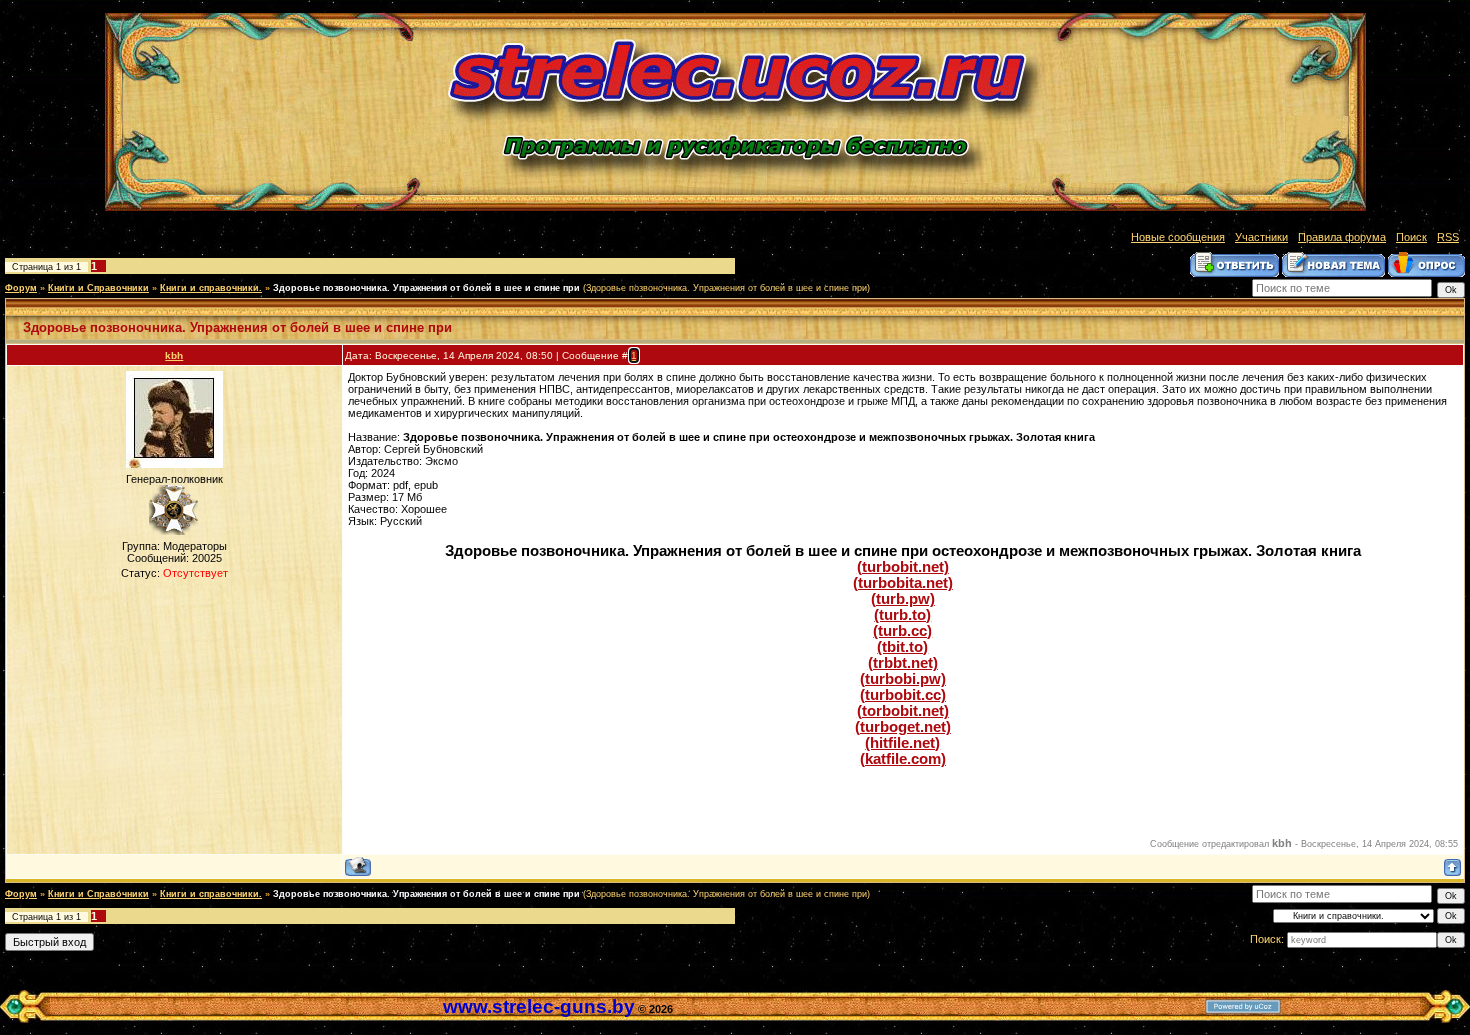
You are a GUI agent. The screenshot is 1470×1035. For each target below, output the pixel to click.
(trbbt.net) (903, 663)
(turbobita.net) (903, 583)
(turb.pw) (903, 599)
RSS (1448, 237)
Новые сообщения (1178, 237)
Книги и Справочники (98, 288)
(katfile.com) (903, 759)
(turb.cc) (902, 631)
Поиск (1411, 237)
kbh (174, 355)
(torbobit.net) (903, 711)
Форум (21, 288)
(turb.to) (902, 615)
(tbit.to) (902, 647)
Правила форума (1342, 237)
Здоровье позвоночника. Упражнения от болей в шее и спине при (426, 288)
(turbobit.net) (903, 567)
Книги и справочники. (211, 288)
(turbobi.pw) (903, 679)
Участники (1261, 237)
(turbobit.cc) (903, 695)
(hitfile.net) (902, 743)
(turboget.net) (903, 727)
